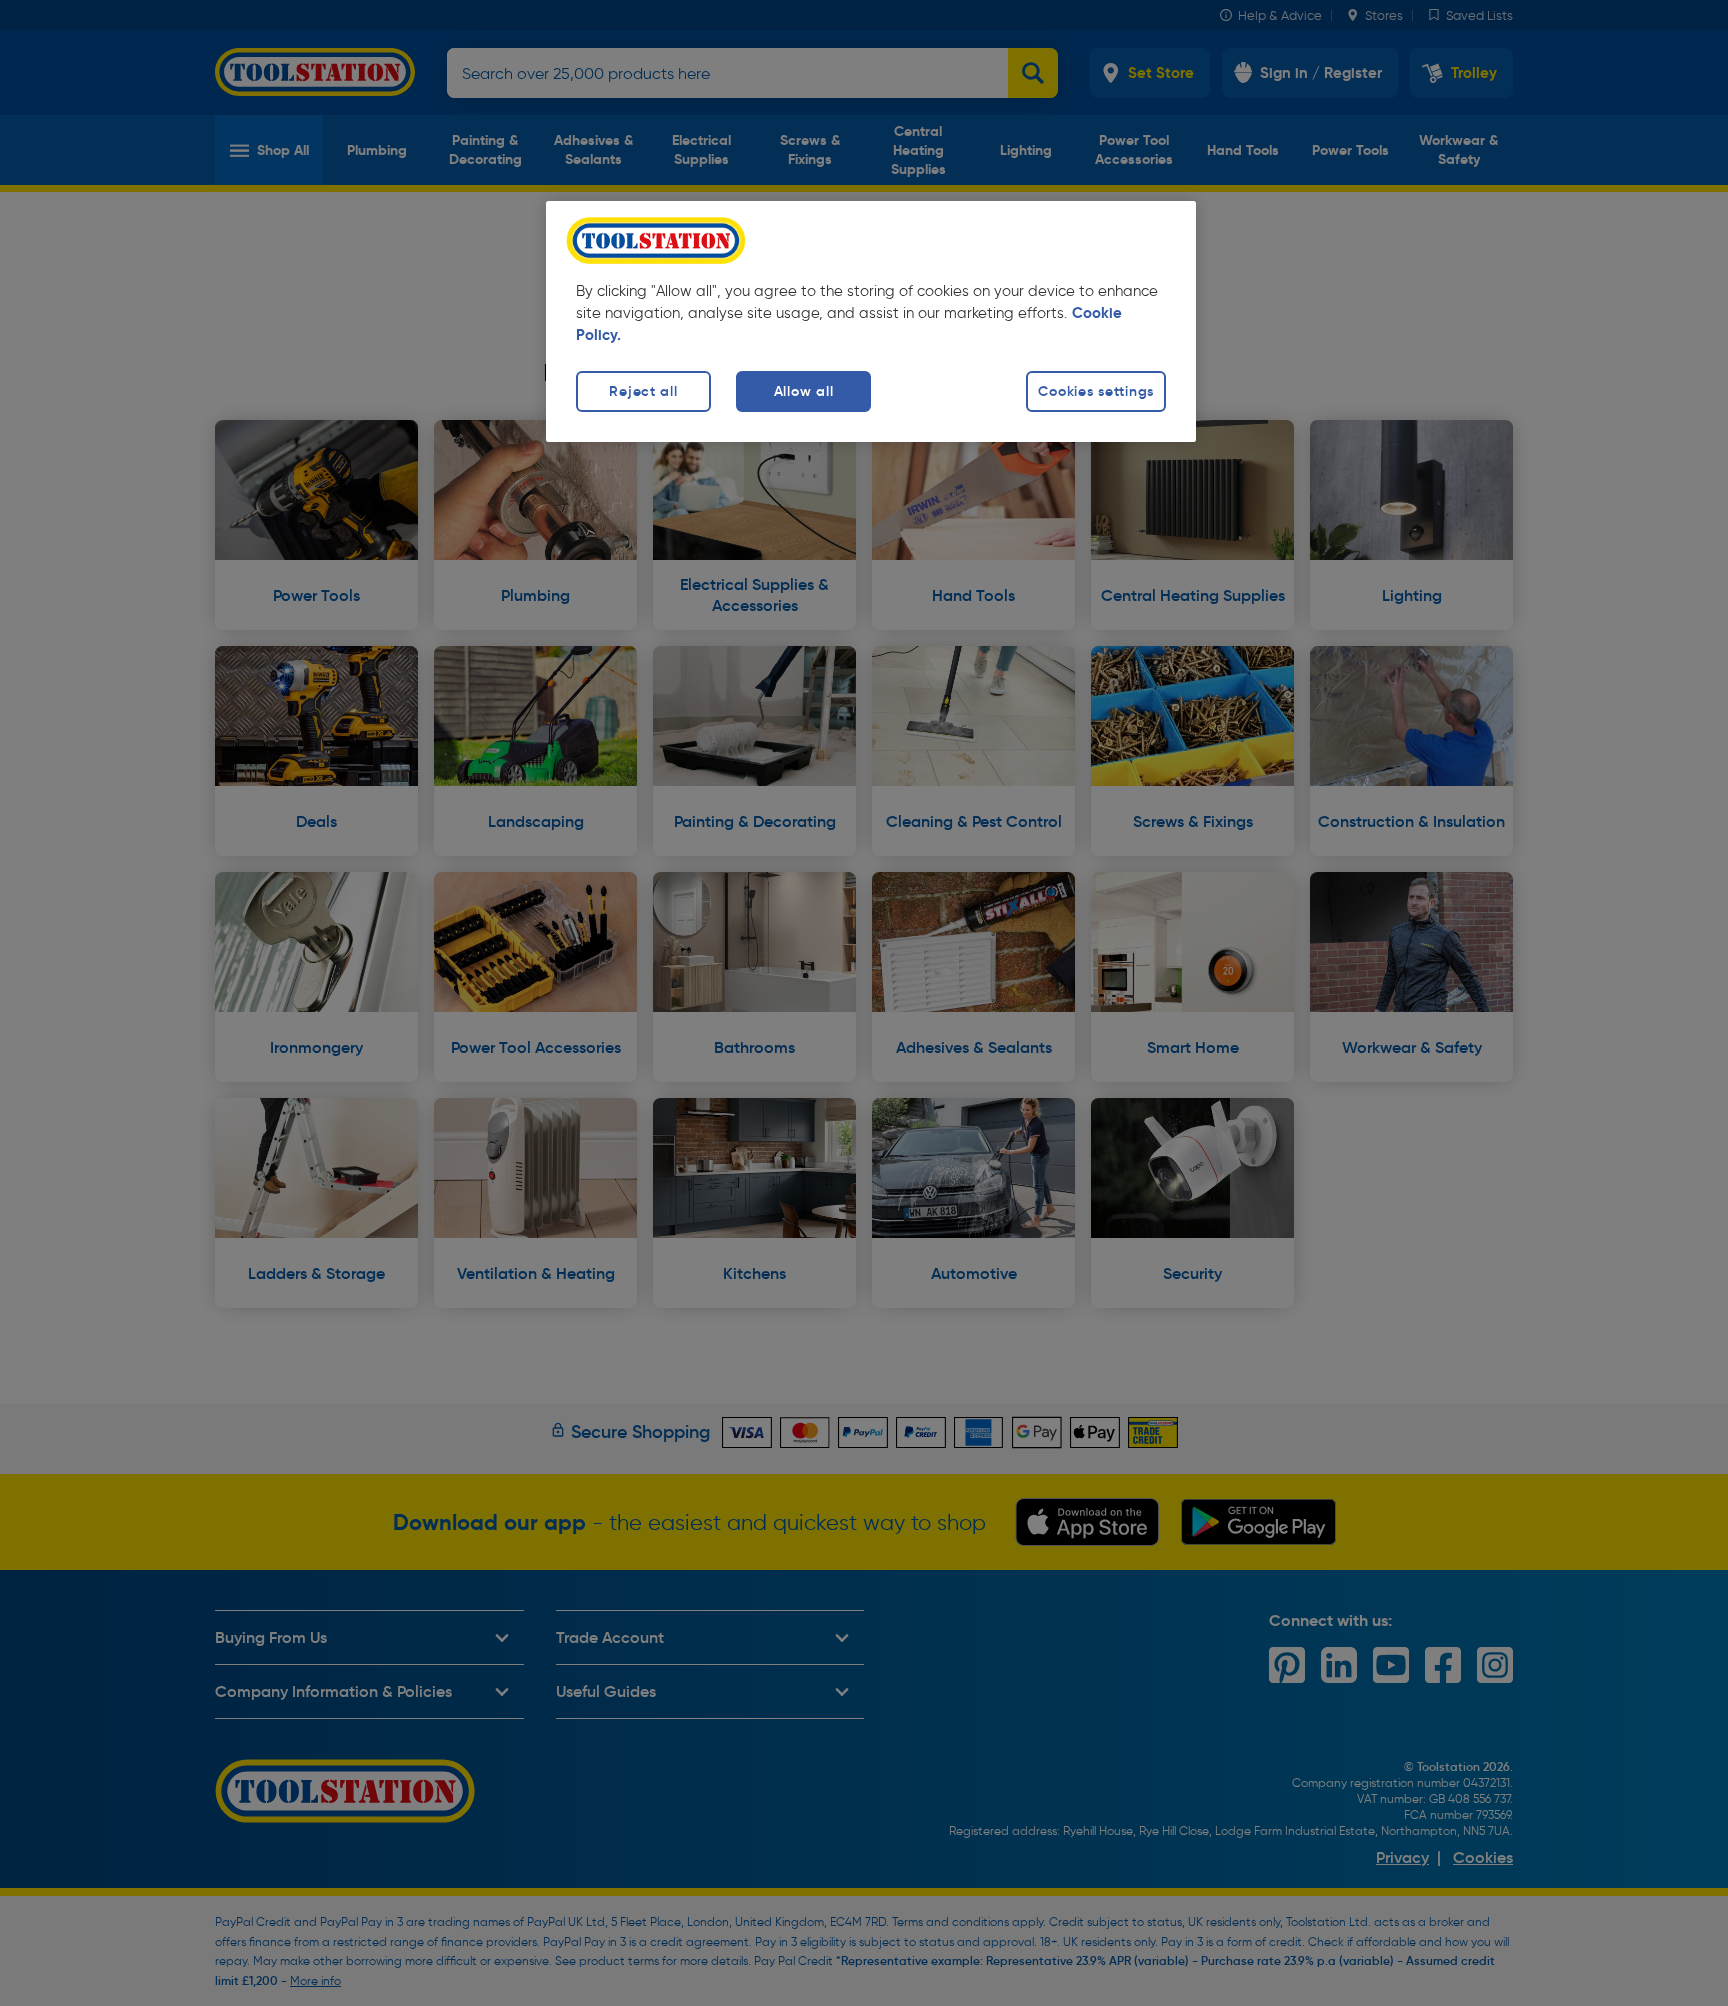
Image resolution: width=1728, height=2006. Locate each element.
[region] (871, 321)
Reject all (643, 391)
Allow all (803, 391)
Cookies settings (1096, 391)
